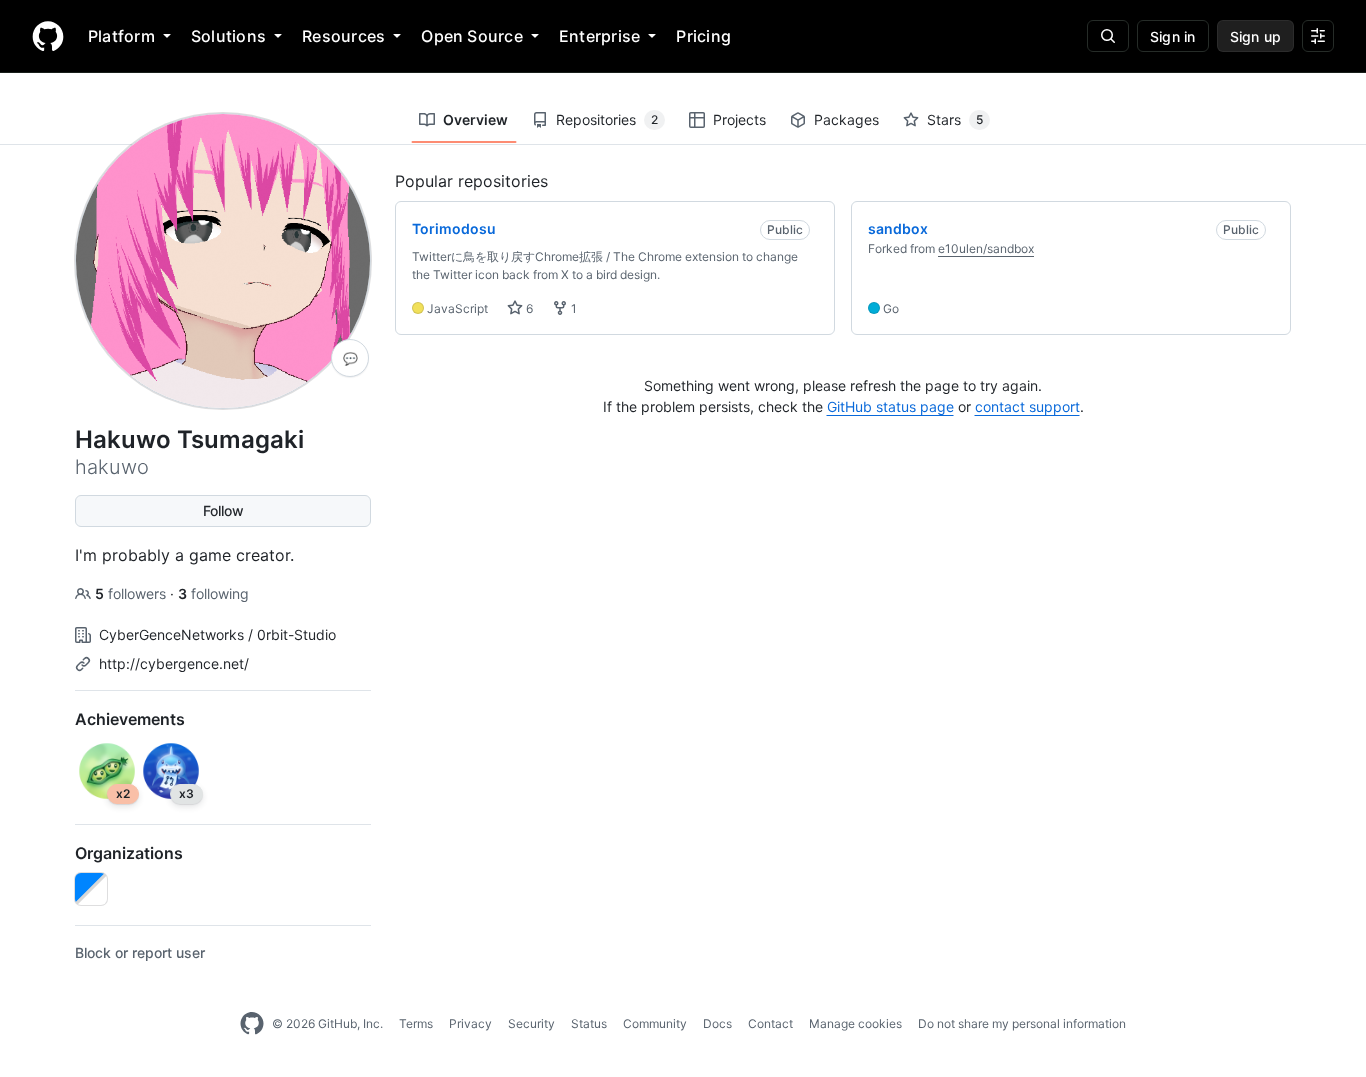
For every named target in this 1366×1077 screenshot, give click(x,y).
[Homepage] (48, 36)
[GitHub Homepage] (252, 1024)
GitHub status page (890, 406)
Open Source (472, 36)
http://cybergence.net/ (174, 663)
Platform (121, 36)
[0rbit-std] (91, 889)
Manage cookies (855, 1023)
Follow (223, 510)
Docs (717, 1023)
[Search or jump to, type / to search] (1108, 36)
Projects (739, 119)
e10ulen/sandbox (986, 248)
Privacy (470, 1023)
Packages (846, 119)
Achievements (130, 719)
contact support (1027, 406)
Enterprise (599, 36)
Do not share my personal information (1022, 1023)
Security (531, 1023)
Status (589, 1023)
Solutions (228, 36)
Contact (770, 1023)
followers (132, 593)
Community (655, 1023)
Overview (475, 119)
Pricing (703, 36)
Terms (416, 1023)
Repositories (607, 119)
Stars (955, 119)
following (213, 593)
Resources (343, 36)
